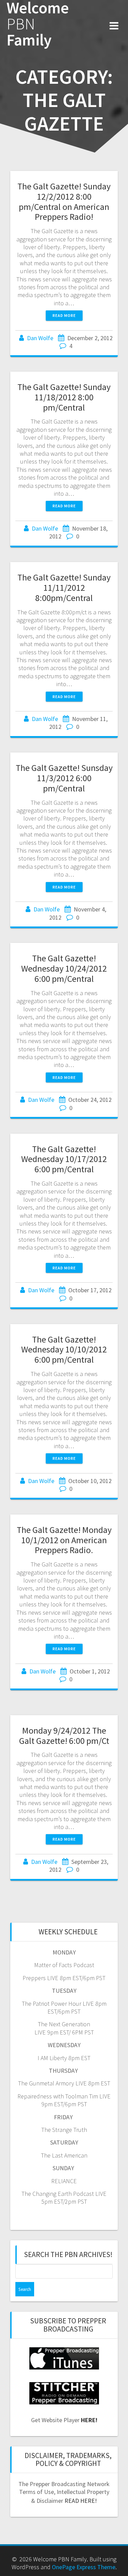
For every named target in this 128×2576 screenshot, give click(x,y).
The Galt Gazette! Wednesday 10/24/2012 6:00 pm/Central (64, 968)
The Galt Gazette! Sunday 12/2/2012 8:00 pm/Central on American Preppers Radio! (64, 201)
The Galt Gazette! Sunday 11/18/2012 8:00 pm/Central (64, 397)
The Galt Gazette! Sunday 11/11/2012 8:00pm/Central (64, 588)
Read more (64, 315)
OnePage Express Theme (84, 2567)
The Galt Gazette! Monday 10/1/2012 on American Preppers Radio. (64, 1540)
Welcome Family (38, 24)
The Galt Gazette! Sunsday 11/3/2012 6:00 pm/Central (64, 778)
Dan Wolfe (40, 338)
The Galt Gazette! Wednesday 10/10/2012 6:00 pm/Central (64, 1350)
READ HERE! (81, 2501)
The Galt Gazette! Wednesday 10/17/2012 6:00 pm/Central (64, 1159)
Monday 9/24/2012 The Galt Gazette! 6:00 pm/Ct (64, 1736)
